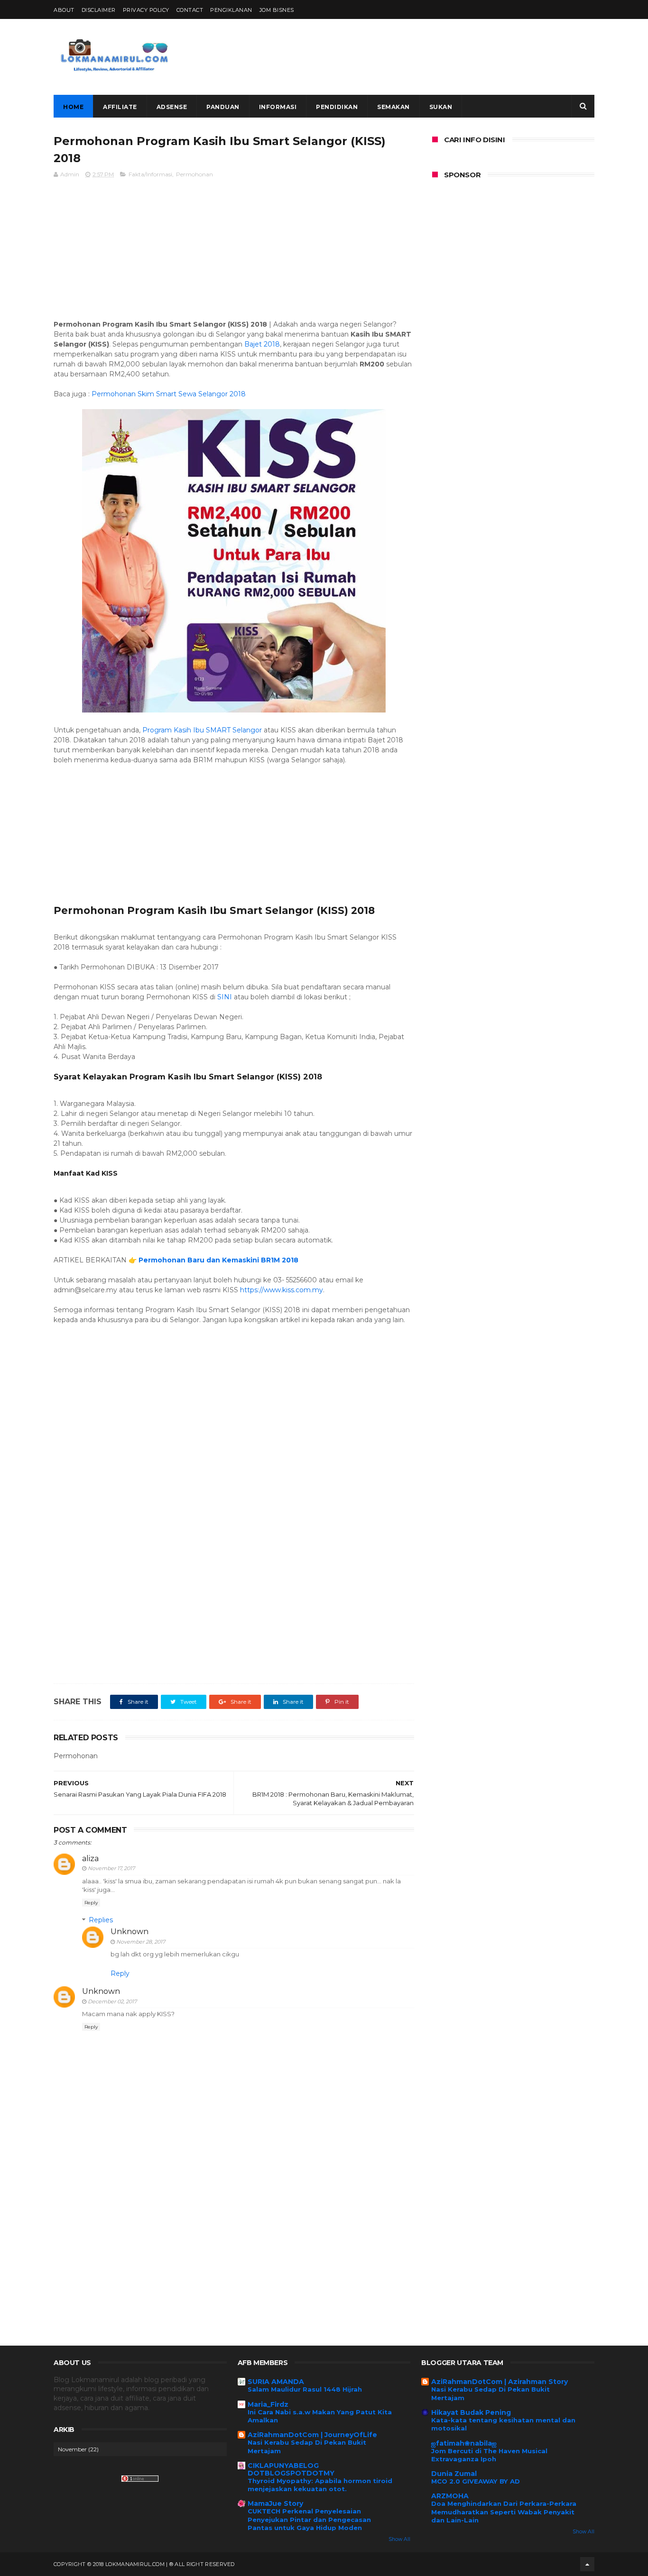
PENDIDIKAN (337, 107)
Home (73, 107)
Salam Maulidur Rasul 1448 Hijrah (305, 2389)
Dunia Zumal (454, 2474)
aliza (90, 1859)
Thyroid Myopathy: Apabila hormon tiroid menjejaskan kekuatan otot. (320, 2485)
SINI (225, 997)
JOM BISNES (277, 10)
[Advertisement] (422, 57)
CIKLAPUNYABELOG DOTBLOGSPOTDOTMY (291, 2469)
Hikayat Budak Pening (471, 2412)
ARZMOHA (450, 2496)
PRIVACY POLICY (146, 10)
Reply (91, 1903)
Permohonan (194, 174)
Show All (399, 2539)
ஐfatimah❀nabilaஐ (464, 2443)
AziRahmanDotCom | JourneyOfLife (312, 2435)
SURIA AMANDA (276, 2382)
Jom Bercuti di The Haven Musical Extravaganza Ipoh (489, 2455)
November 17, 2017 (111, 1868)
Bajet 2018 (262, 344)
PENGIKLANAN (231, 10)
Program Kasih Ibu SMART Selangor (202, 730)
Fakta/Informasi (150, 174)
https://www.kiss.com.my (282, 1290)
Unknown (130, 1932)
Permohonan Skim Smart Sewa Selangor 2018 (169, 394)
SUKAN (441, 107)
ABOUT (64, 10)
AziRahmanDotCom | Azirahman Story (500, 2382)
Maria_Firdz (268, 2404)
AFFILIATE (120, 107)
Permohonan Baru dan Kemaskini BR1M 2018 (218, 1260)
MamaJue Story (275, 2503)
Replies (101, 1920)
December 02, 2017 (112, 2001)
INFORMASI (278, 107)
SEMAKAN (393, 107)
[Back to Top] (587, 2564)
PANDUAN (223, 107)
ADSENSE (172, 107)
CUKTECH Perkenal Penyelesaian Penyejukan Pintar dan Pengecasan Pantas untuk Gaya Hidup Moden (309, 2519)
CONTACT (190, 10)
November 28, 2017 (141, 1942)
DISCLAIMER (99, 10)
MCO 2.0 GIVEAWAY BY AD (476, 2481)
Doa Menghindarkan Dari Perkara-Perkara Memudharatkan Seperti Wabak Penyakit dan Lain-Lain (504, 2512)
